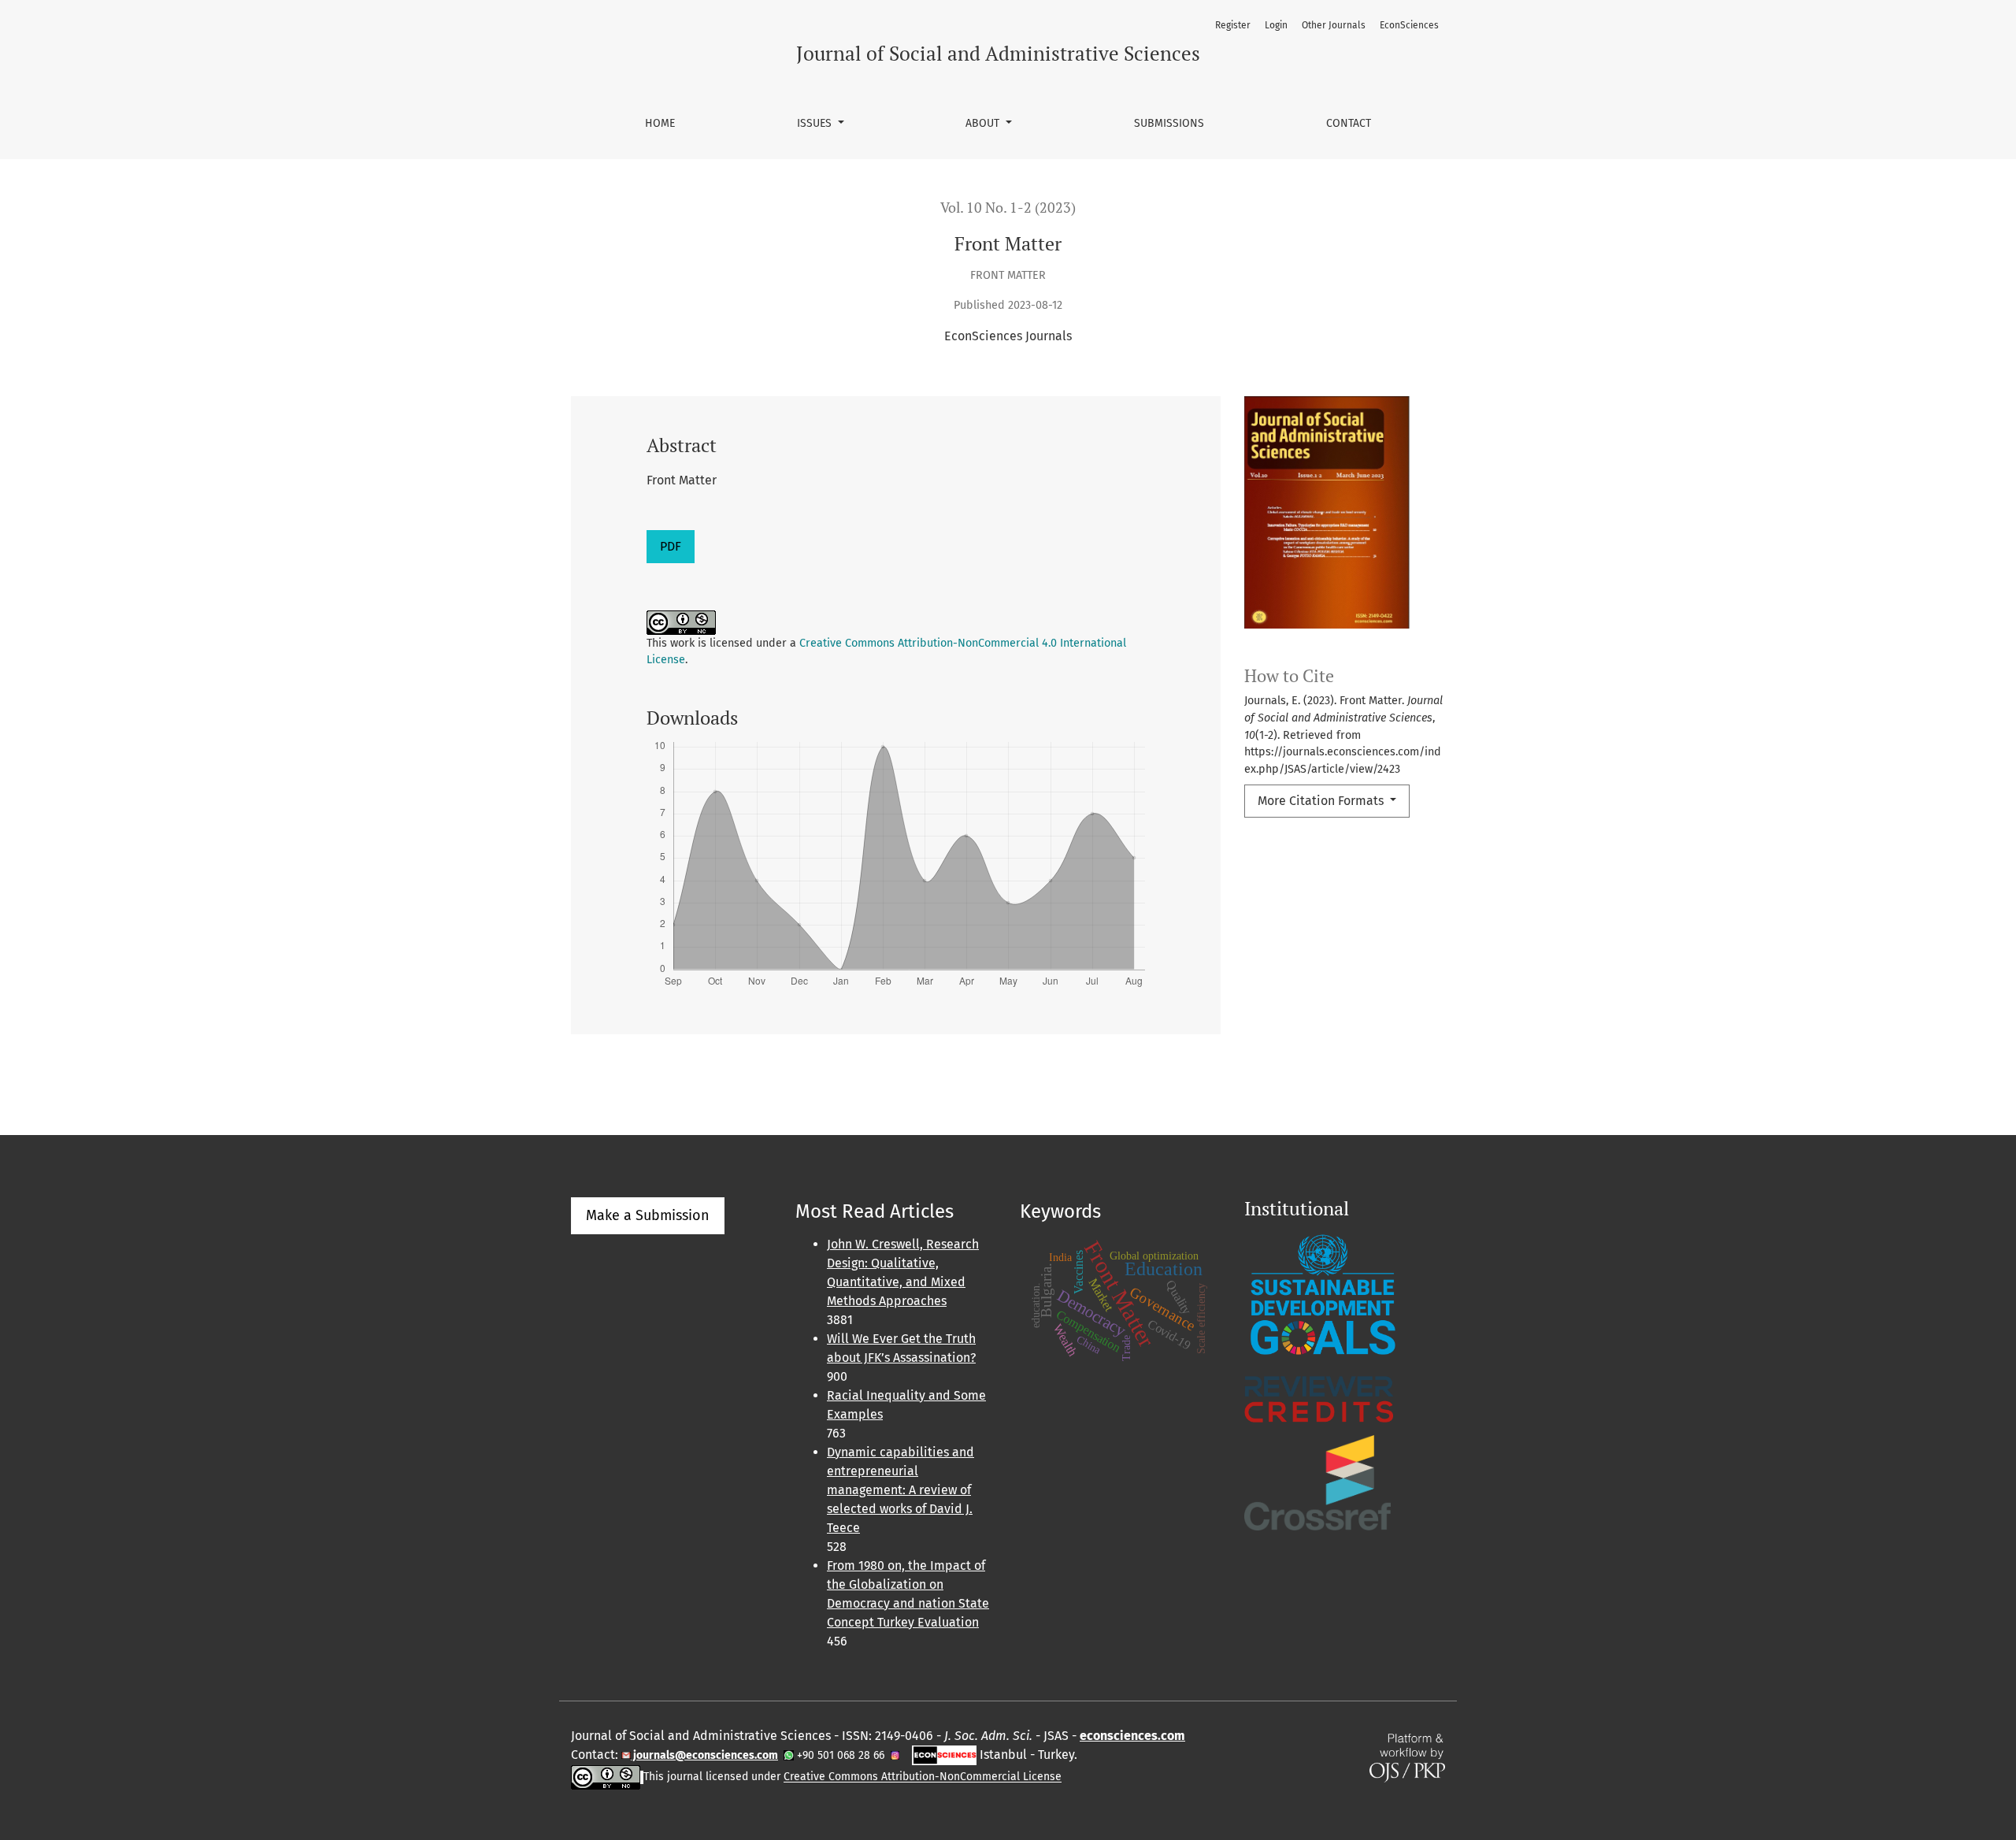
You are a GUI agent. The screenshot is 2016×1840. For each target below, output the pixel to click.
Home (660, 123)
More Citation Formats (1322, 801)
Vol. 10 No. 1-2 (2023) (1008, 208)
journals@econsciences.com (704, 1755)
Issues (816, 123)
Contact (1349, 123)
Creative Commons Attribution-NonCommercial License (923, 1777)
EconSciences (1409, 25)
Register (1233, 25)
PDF (671, 546)
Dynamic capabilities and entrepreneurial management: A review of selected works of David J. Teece (901, 1490)
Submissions (1169, 123)
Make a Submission (648, 1215)
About (984, 123)
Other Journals (1334, 25)
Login (1276, 25)
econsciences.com (1132, 1736)
